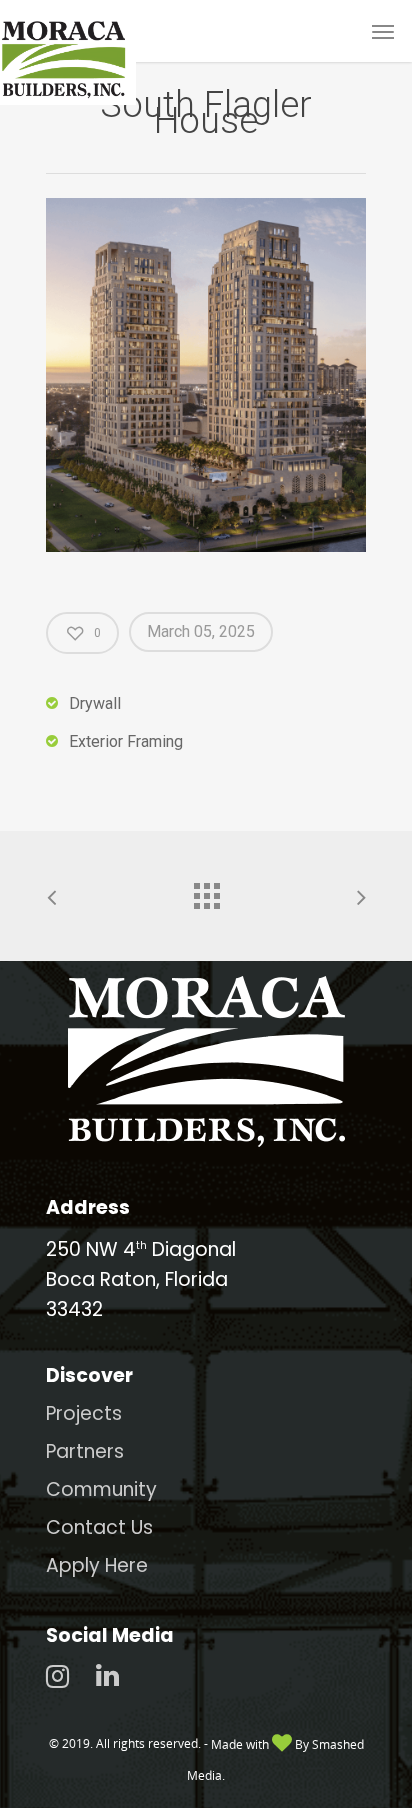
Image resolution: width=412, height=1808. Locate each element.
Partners (85, 1451)
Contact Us (99, 1527)
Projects (84, 1413)
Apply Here (97, 1565)
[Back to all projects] (206, 891)
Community (101, 1489)
